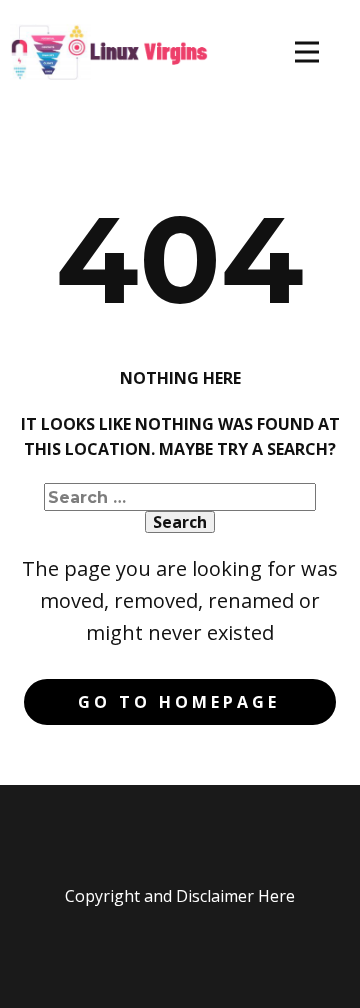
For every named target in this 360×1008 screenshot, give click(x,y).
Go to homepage (179, 702)
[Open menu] (307, 52)
